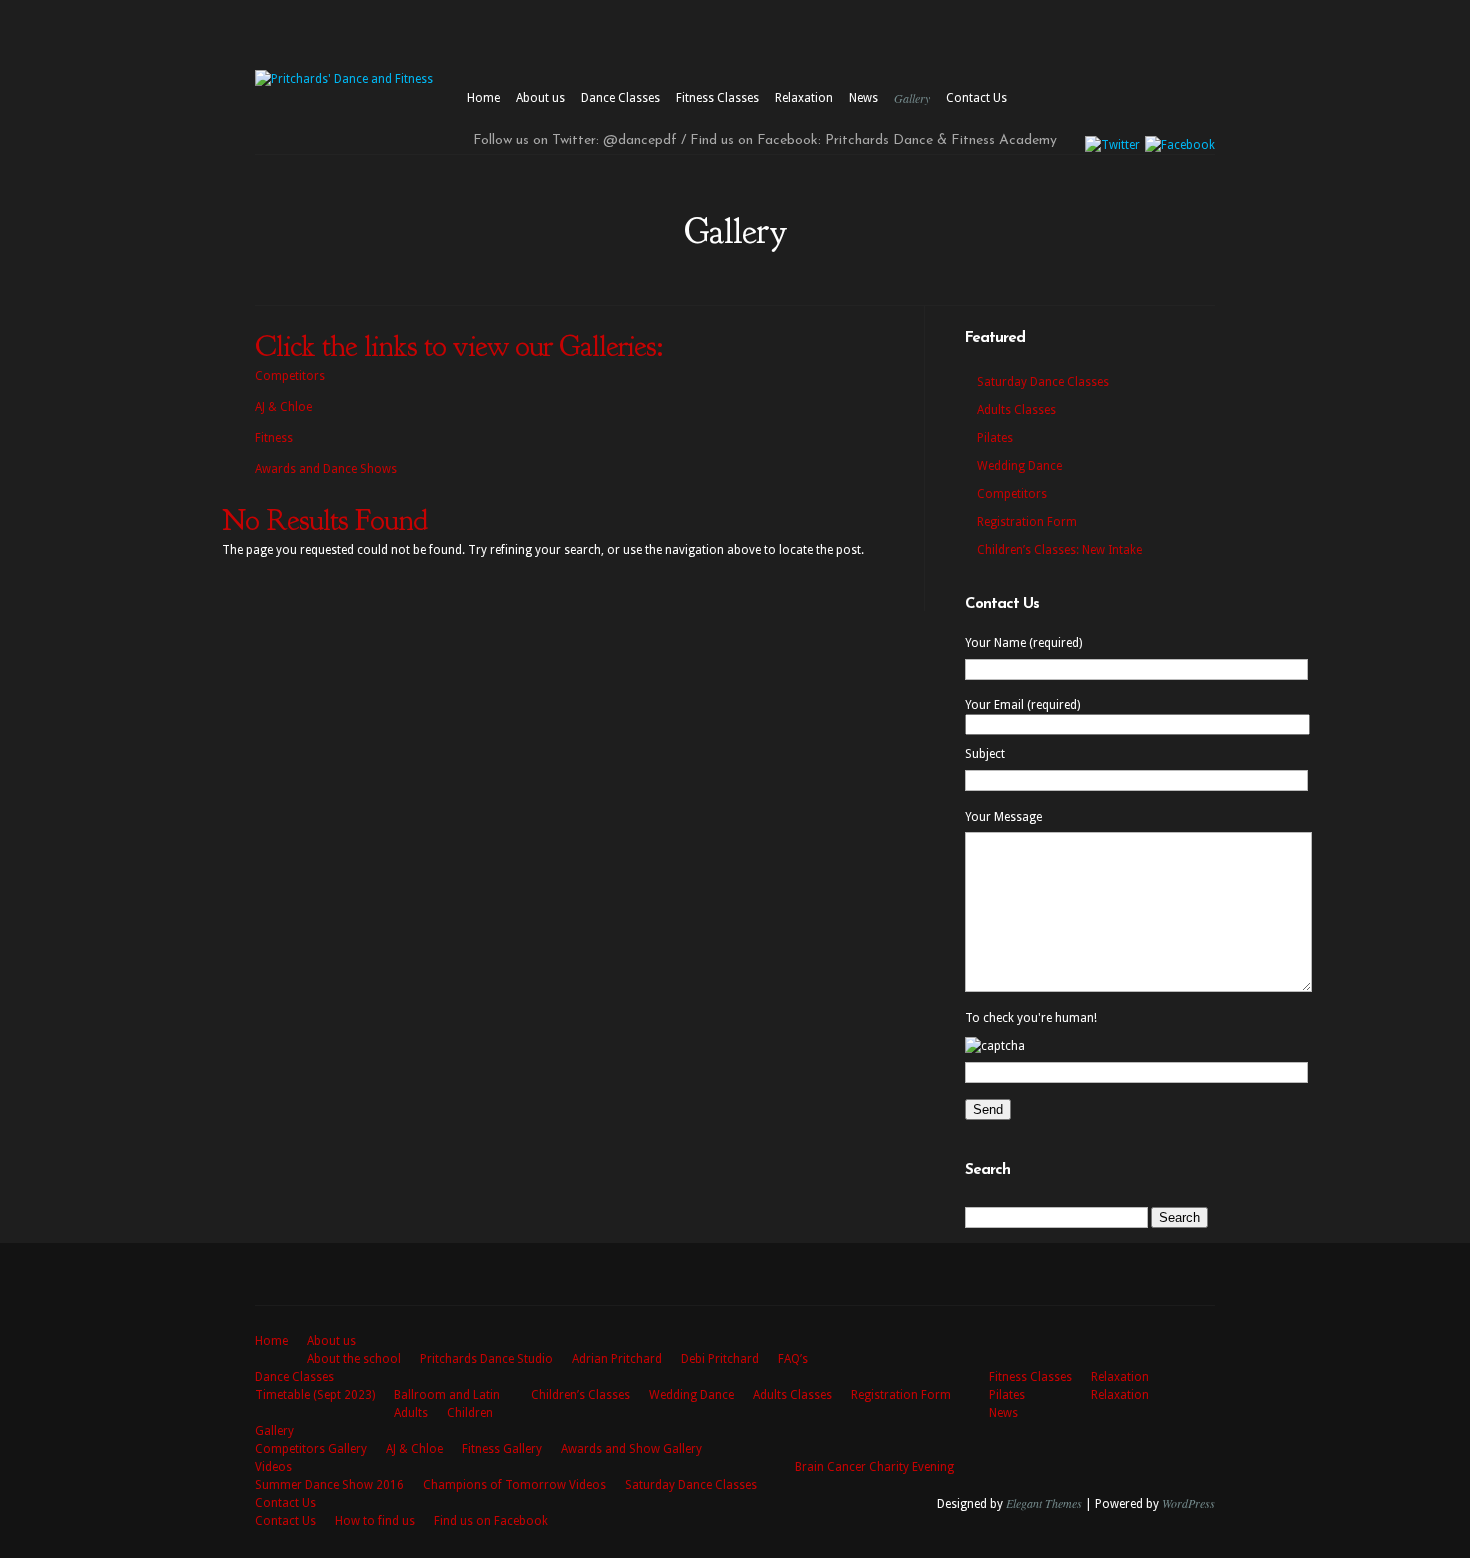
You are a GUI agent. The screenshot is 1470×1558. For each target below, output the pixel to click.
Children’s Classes (580, 1395)
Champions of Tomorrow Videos (514, 1485)
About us (540, 98)
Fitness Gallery (502, 1449)
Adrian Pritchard (617, 1359)
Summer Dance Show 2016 (329, 1485)
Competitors (290, 376)
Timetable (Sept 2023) (315, 1395)
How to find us (375, 1521)
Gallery (912, 98)
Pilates (995, 438)
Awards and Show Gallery (631, 1449)
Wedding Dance (1019, 466)
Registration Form (1027, 522)
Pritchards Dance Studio (486, 1359)
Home (483, 98)
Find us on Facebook (491, 1521)
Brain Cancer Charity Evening (874, 1467)
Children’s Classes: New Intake (1059, 550)
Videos (273, 1467)
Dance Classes (620, 98)
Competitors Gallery (311, 1449)
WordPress (1188, 1503)
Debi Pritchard (720, 1359)
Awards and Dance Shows (326, 469)
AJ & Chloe (283, 407)
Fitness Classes (717, 98)
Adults (411, 1413)
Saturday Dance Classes (1043, 382)
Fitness (274, 438)
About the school (354, 1359)
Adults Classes (1016, 410)
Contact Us (976, 98)
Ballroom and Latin (447, 1395)
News (863, 98)
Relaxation (804, 98)
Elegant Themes (1044, 1503)
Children (470, 1413)
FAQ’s (793, 1359)
